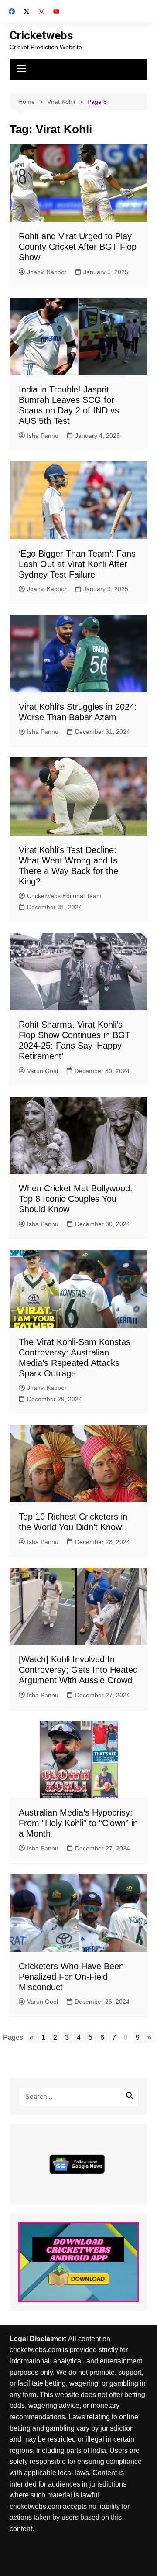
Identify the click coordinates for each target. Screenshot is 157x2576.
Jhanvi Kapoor (47, 272)
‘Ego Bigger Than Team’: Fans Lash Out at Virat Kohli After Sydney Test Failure (77, 564)
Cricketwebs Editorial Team (64, 896)
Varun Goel (43, 1071)
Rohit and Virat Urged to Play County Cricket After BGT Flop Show (78, 247)
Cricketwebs (41, 35)
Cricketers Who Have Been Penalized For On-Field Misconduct (71, 1977)
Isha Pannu (43, 436)
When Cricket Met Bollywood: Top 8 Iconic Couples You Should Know (76, 1199)
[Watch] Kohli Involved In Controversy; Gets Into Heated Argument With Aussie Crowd (78, 1670)
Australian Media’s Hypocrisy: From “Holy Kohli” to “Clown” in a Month (78, 1823)
